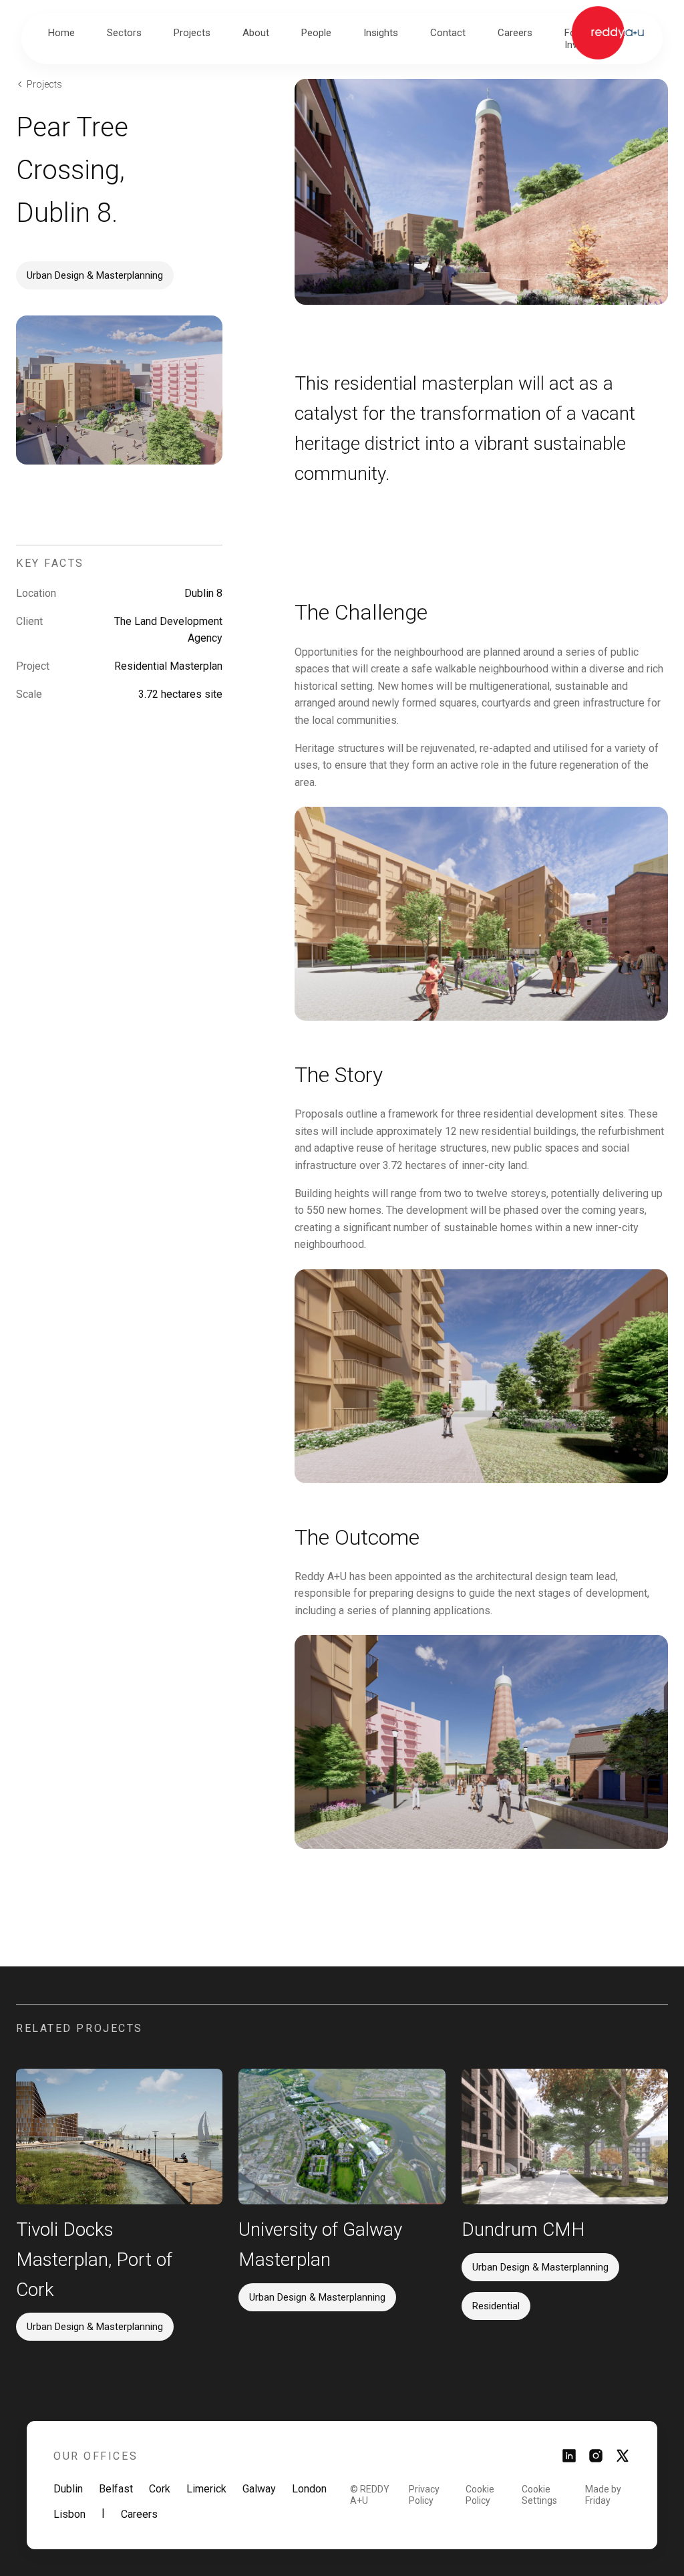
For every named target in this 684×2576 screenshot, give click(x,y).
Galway (259, 2489)
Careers (139, 2514)
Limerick (206, 2489)
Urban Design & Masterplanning (95, 275)
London (309, 2489)
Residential (496, 2306)
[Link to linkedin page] (569, 2460)
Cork (160, 2489)
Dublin (68, 2489)
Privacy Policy (424, 2495)
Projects (44, 84)
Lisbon (69, 2514)
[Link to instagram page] (596, 2460)
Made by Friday (603, 2495)
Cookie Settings (539, 2495)
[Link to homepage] (608, 33)
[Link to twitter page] (623, 2460)
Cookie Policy (480, 2495)
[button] (124, 33)
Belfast (116, 2489)
